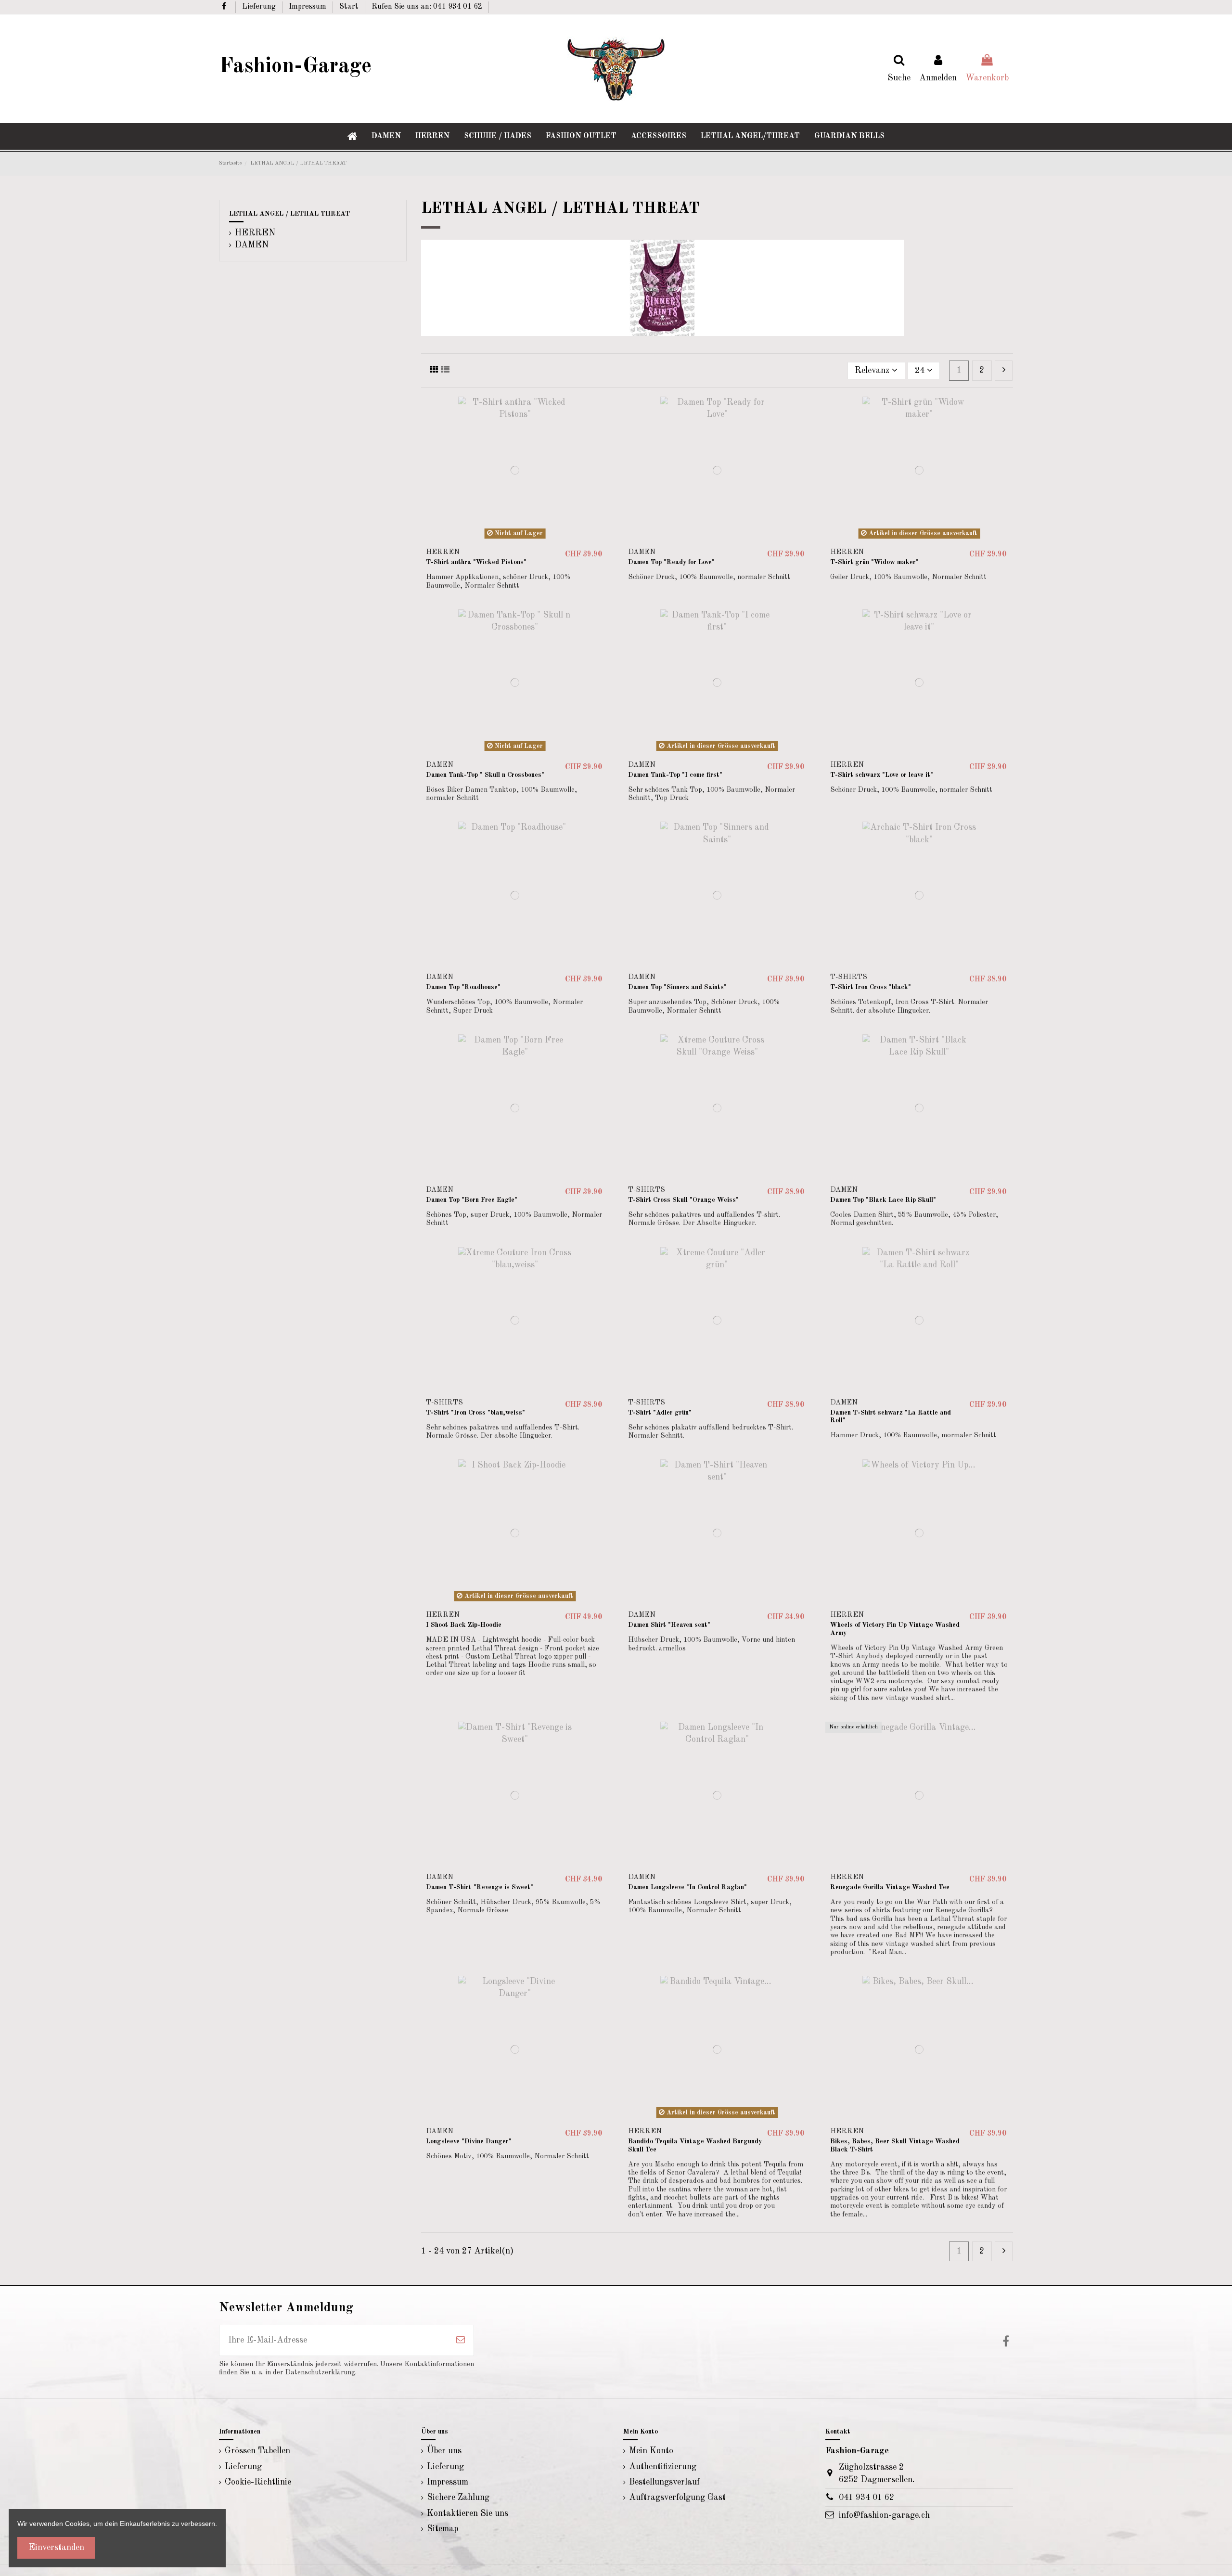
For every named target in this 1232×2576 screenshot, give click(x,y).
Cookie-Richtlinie (258, 2482)
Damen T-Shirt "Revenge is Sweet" (480, 1887)
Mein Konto (651, 2451)
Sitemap (443, 2529)
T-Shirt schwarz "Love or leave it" (882, 775)
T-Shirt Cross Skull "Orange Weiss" (683, 1200)
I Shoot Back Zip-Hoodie (464, 1625)
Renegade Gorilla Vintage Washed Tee (890, 1887)
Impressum (308, 7)
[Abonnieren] (461, 2340)
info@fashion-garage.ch (884, 2515)
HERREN (255, 233)
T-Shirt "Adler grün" (660, 1413)
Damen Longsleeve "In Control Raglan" (687, 1887)
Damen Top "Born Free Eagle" (472, 1200)
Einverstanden (56, 2548)
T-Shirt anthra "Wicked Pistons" (476, 562)
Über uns (444, 2451)
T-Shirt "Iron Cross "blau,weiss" (475, 1413)
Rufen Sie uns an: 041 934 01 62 (427, 7)
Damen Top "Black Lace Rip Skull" (883, 1200)
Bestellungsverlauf (664, 2482)
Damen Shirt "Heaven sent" (669, 1625)
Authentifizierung (663, 2467)
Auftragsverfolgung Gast (677, 2498)
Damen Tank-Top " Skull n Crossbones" (485, 775)
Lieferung (260, 7)
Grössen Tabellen (257, 2451)
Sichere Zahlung (458, 2498)
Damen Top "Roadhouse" (463, 987)
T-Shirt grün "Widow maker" (874, 562)
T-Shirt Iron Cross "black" (871, 987)
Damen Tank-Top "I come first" (675, 775)
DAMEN (252, 245)
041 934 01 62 (866, 2498)
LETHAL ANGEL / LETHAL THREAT (289, 214)
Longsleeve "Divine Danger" (469, 2141)
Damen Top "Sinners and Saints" (677, 987)
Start (350, 7)
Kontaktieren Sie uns (468, 2513)
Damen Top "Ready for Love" (671, 562)
